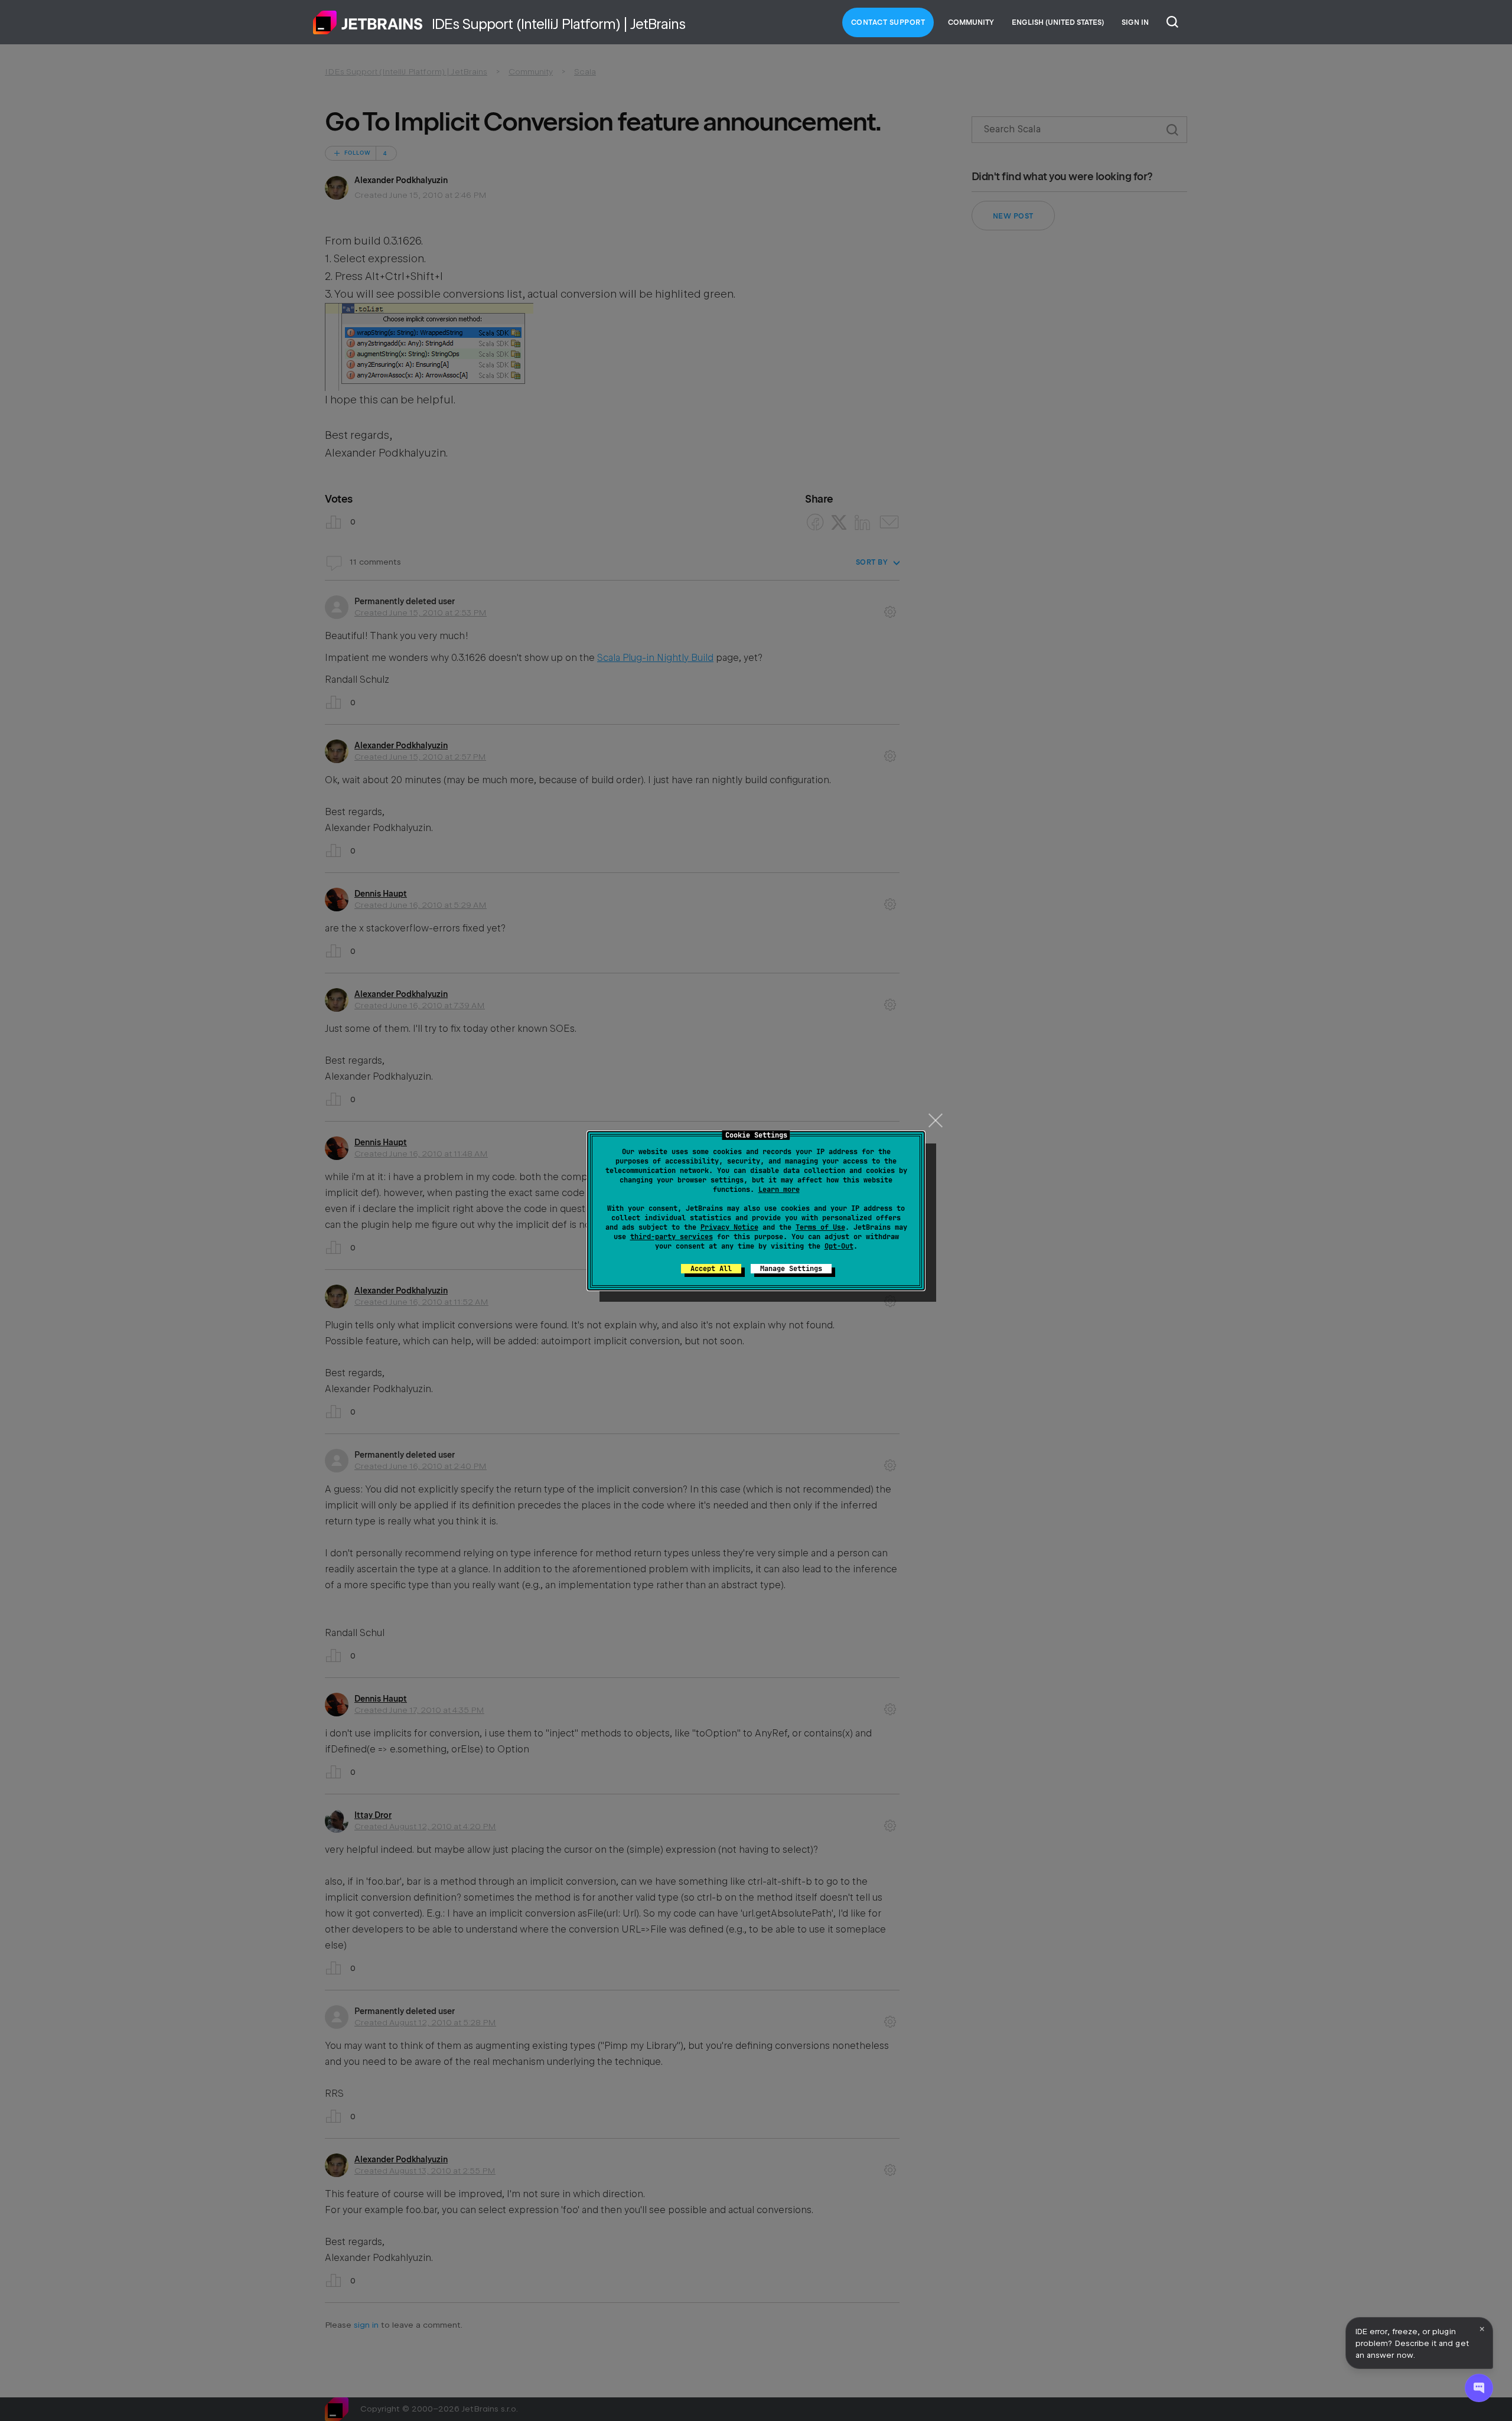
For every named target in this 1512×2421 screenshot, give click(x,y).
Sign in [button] (1135, 22)
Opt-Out (839, 1246)
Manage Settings (791, 1269)
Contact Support (888, 22)
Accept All (711, 1269)
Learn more (779, 1190)
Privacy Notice (729, 1227)
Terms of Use (820, 1227)
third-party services (672, 1237)
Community (971, 22)
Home (368, 22)
